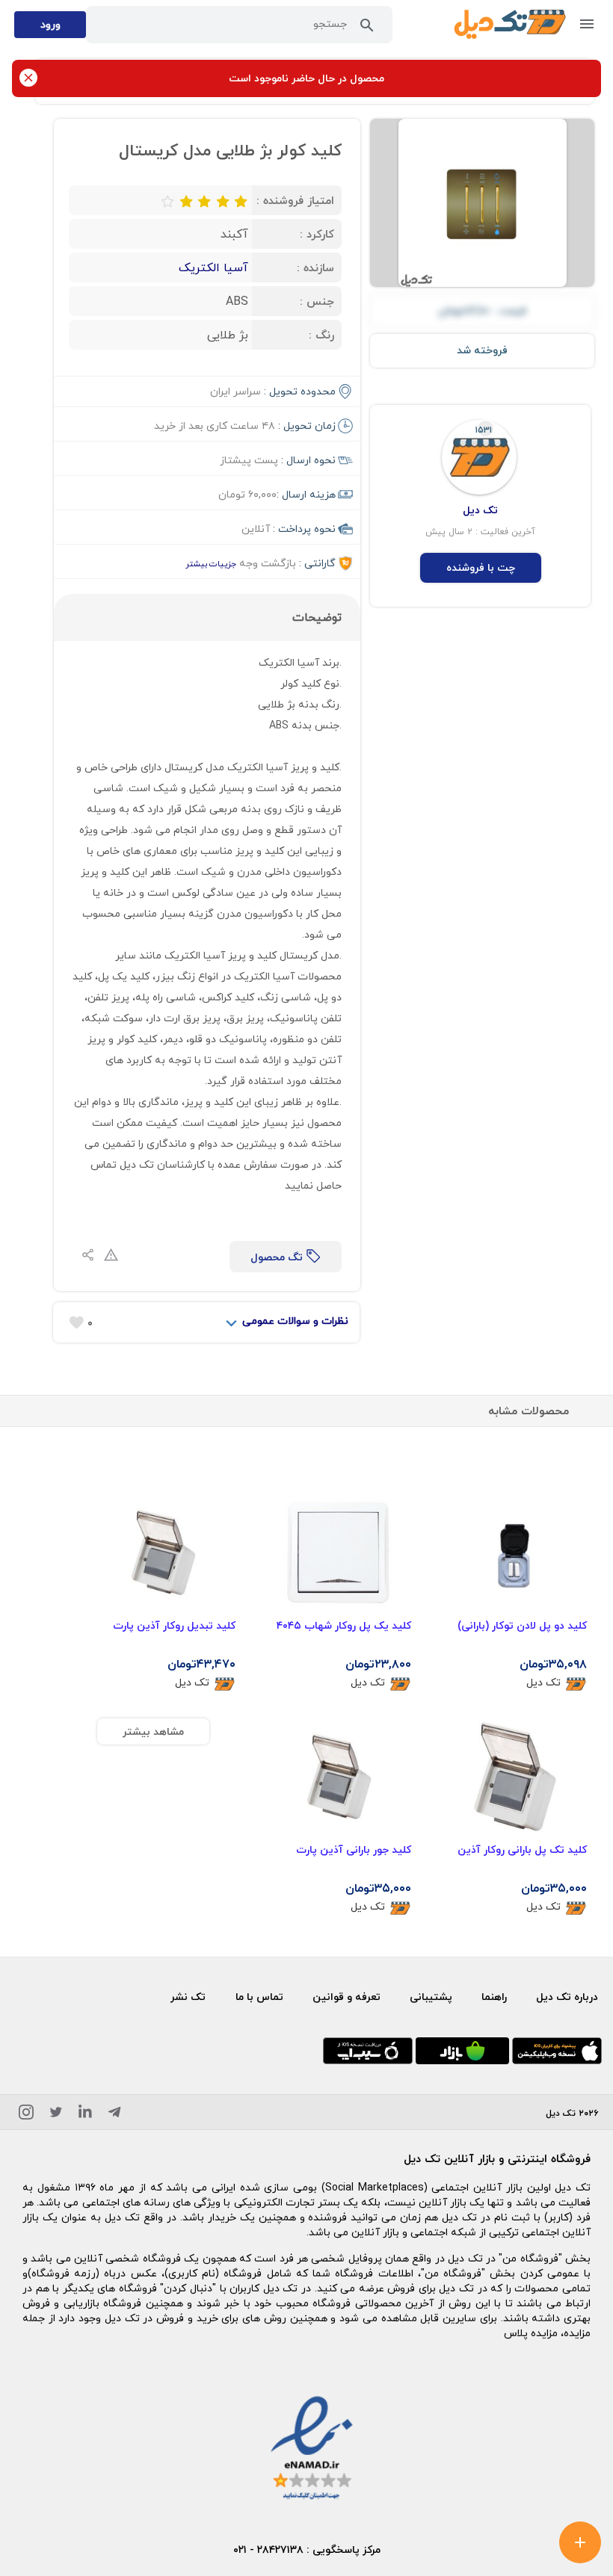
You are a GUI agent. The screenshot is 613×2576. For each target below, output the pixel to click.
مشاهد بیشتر (153, 1731)
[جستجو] (367, 28)
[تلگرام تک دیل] (114, 2115)
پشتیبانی (431, 1997)
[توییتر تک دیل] (56, 2115)
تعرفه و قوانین (346, 1997)
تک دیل (543, 1683)
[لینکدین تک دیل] (85, 2115)
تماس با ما (259, 1997)
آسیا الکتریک (213, 267)
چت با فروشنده (481, 567)
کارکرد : (317, 234)
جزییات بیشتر (211, 564)
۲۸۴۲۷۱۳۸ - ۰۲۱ (268, 2549)
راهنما (494, 1997)
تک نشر (188, 1997)
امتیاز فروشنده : (295, 200)
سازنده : (315, 267)
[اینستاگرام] (26, 2115)
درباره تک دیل (567, 1997)
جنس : (317, 301)
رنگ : (321, 335)
